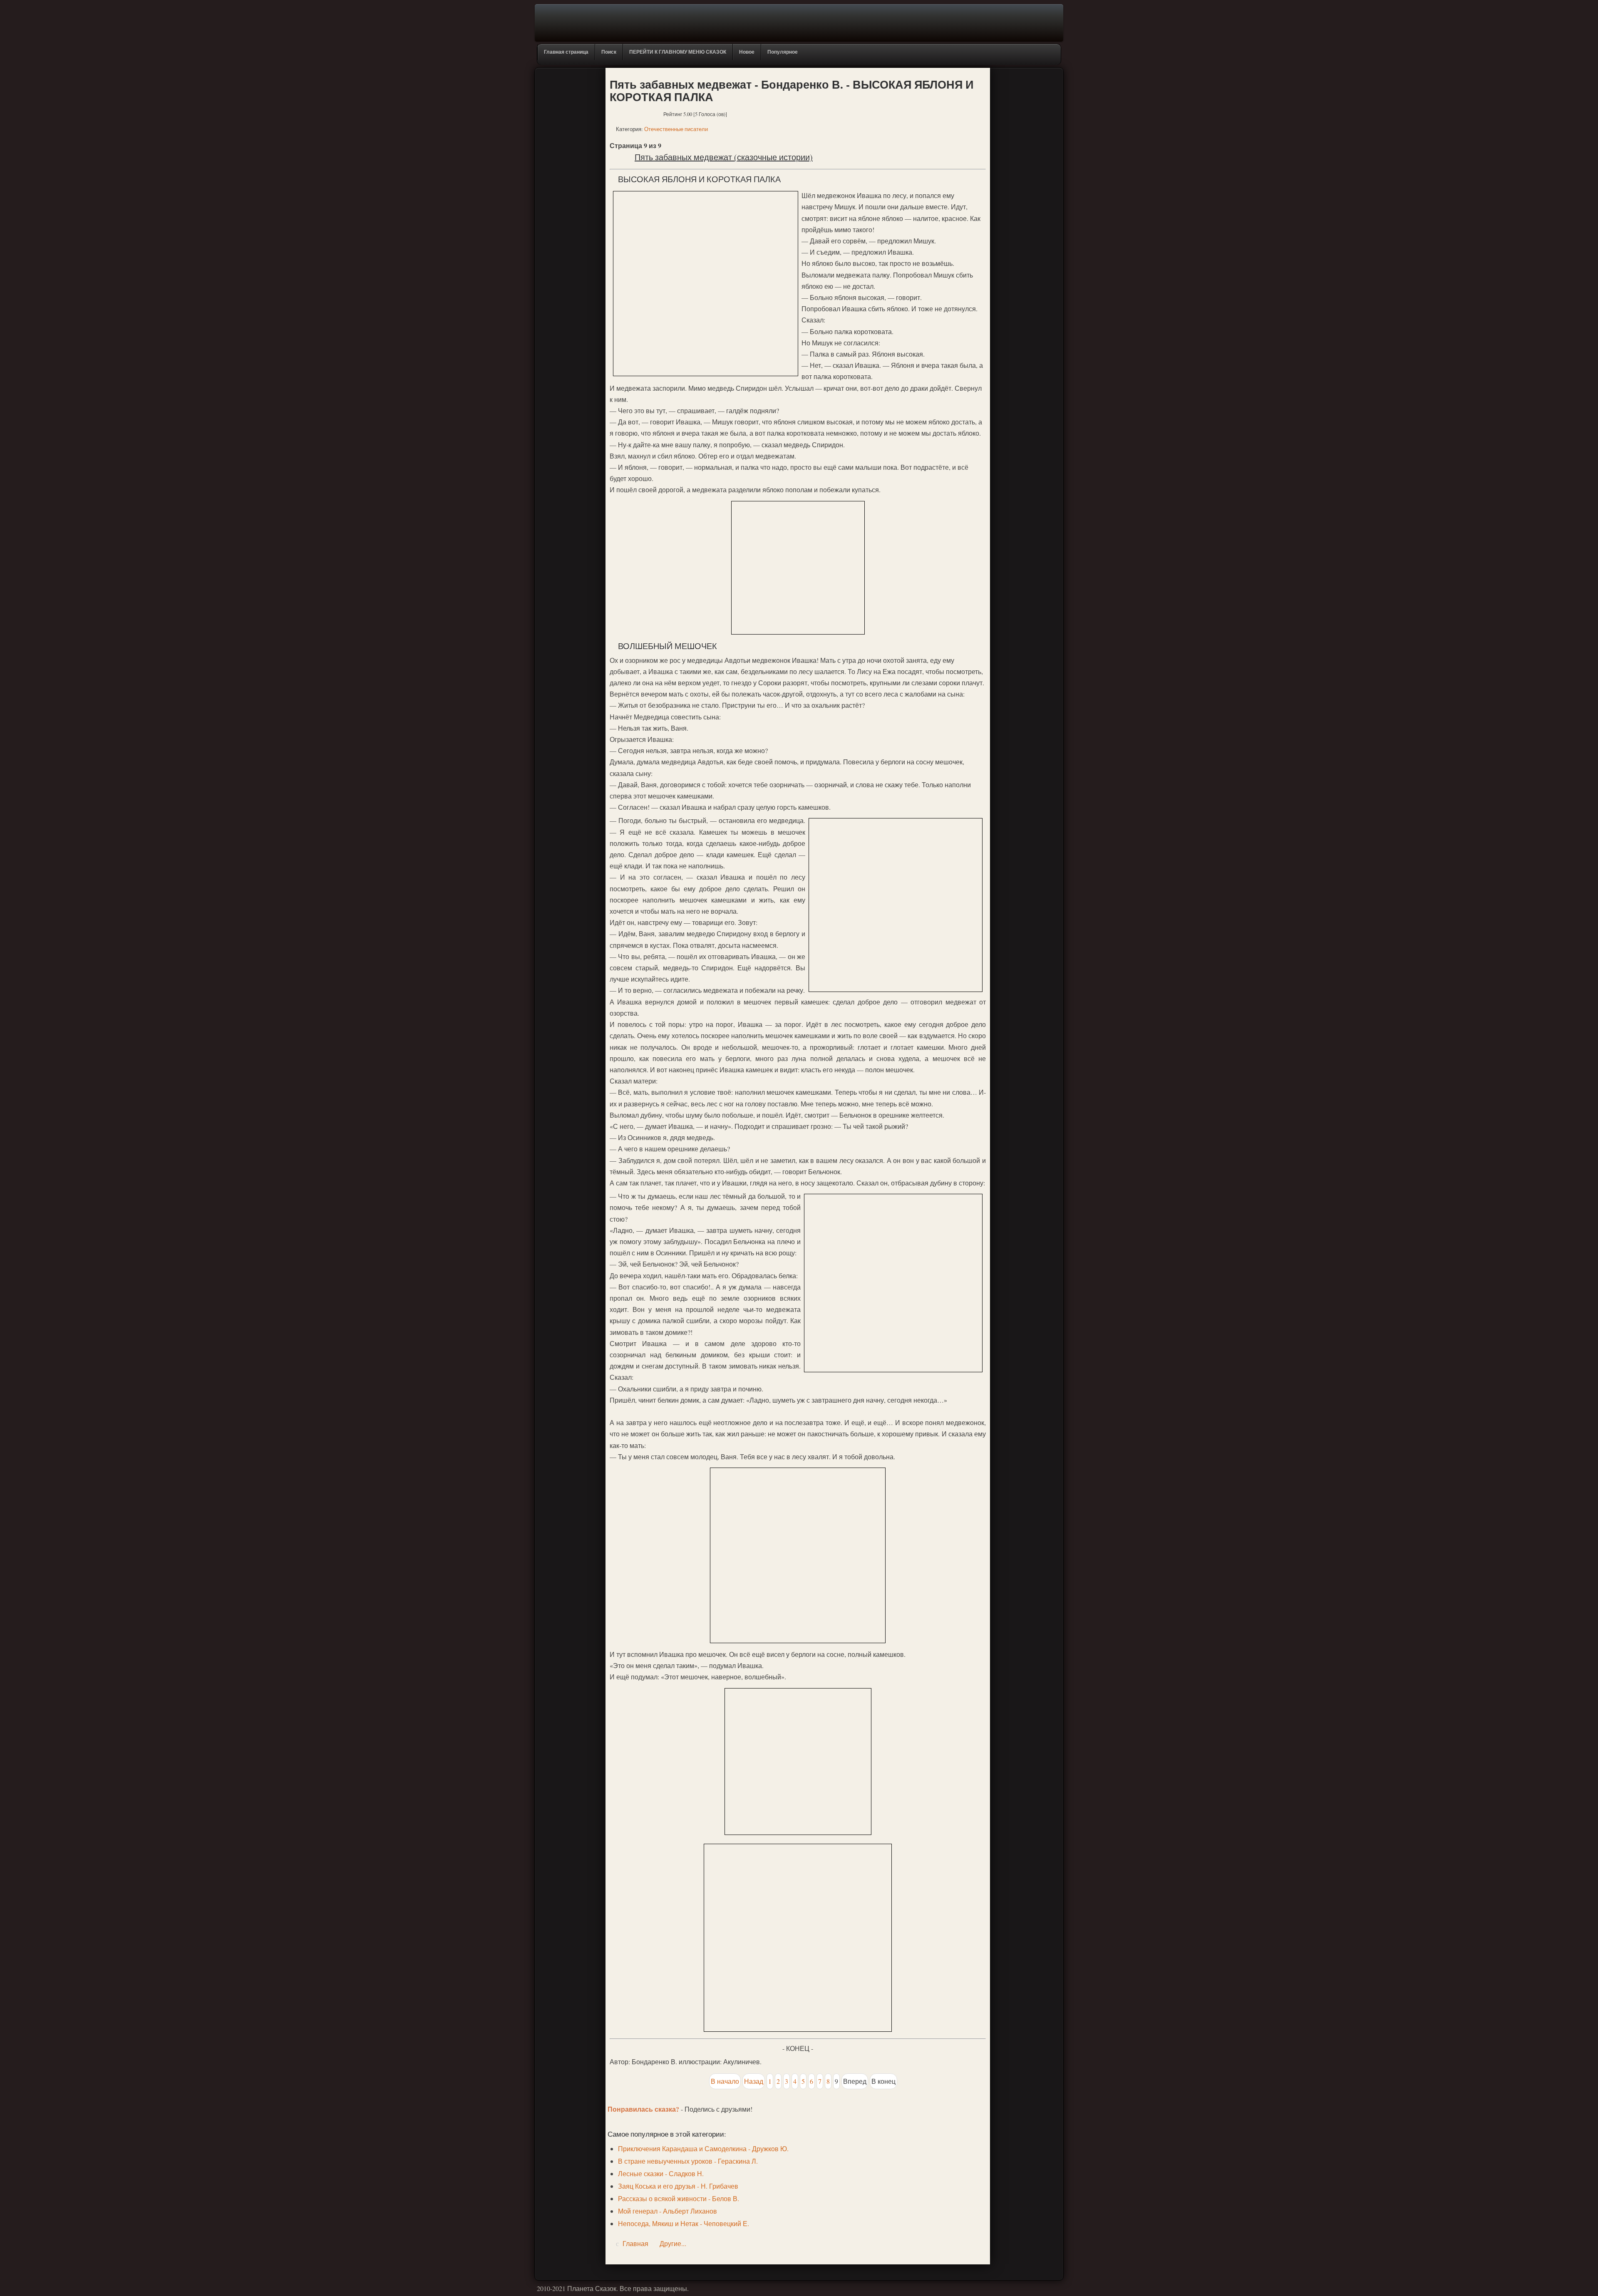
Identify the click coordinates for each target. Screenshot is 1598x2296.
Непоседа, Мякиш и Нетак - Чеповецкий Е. (684, 2223)
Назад (754, 2081)
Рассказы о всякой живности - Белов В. (679, 2198)
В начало (725, 2081)
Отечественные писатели (676, 129)
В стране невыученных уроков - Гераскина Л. (688, 2161)
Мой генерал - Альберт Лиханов (667, 2211)
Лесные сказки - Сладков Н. (661, 2173)
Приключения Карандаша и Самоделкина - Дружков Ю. (703, 2148)
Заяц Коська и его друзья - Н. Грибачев (678, 2186)
